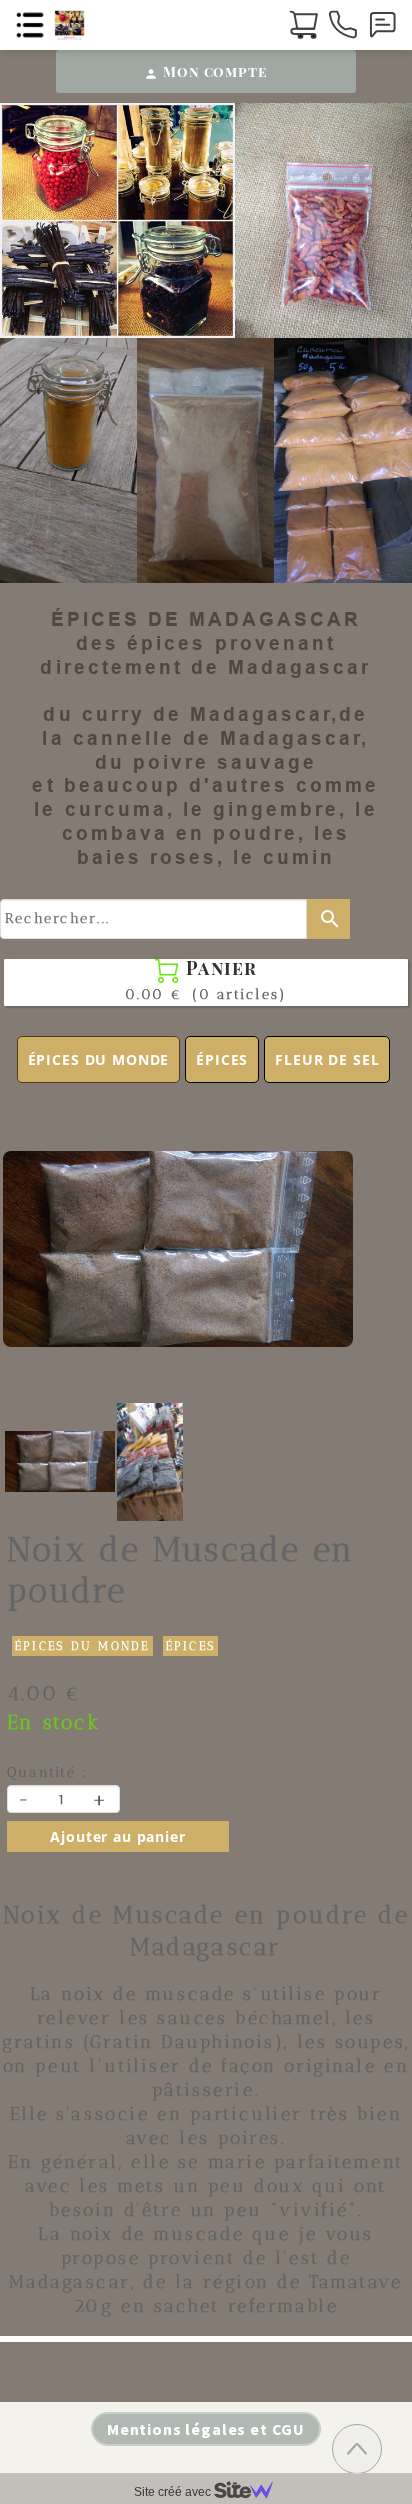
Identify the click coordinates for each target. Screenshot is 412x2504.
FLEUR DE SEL (327, 1059)
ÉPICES (222, 1059)
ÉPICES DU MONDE (99, 1059)
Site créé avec (174, 2492)
